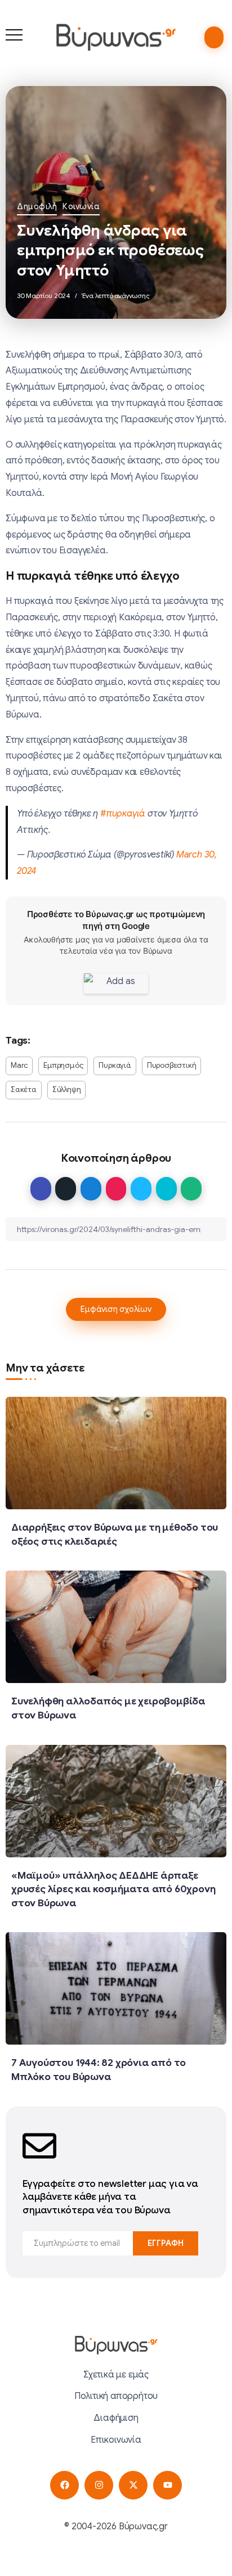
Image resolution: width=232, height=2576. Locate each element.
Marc (19, 1066)
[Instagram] (99, 2485)
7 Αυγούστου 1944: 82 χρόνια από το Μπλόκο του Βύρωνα (99, 2070)
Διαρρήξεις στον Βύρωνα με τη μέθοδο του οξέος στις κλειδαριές (115, 1534)
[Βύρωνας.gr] (116, 37)
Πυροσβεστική (172, 1066)
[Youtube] (168, 2485)
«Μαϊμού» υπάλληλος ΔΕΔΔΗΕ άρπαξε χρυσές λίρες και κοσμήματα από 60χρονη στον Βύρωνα (113, 1889)
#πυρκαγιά (123, 814)
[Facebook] (64, 2485)
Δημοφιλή (37, 206)
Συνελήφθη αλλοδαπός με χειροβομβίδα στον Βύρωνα (108, 1708)
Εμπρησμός (63, 1066)
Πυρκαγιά (115, 1066)
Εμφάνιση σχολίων (116, 1309)
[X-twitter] (133, 2485)
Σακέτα (24, 1090)
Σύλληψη (67, 1090)
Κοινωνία (81, 206)
